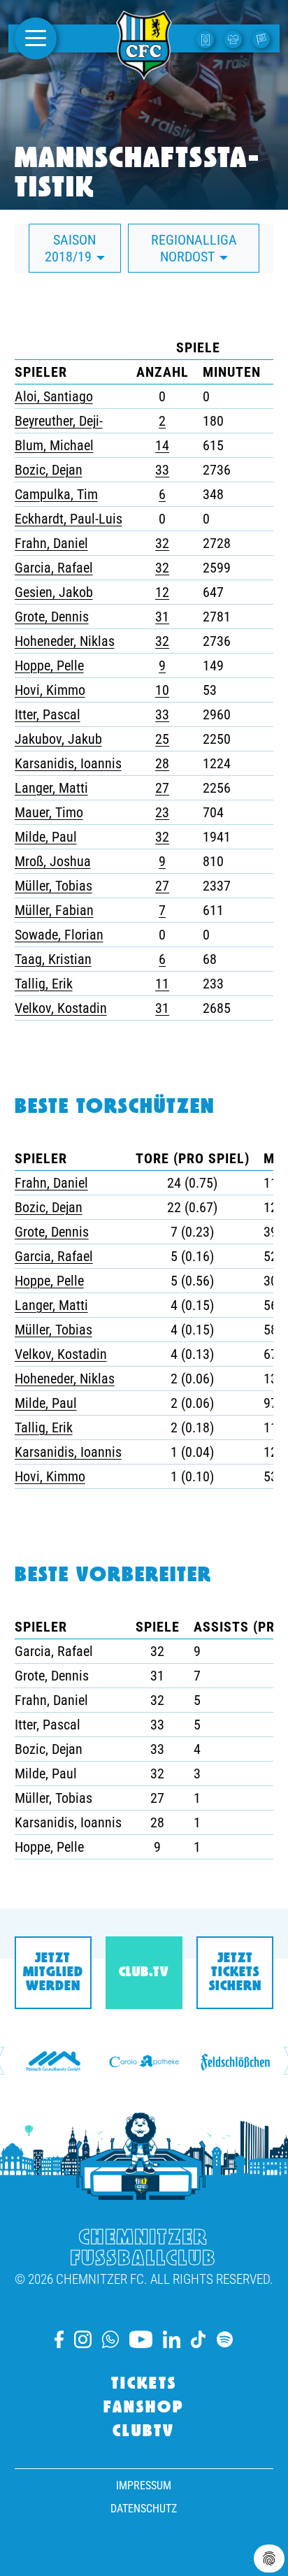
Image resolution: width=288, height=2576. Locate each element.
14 (162, 445)
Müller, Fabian (54, 910)
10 (162, 690)
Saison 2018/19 (71, 248)
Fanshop (144, 2408)
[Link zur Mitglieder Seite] (263, 38)
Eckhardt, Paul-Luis (69, 519)
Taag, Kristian (53, 959)
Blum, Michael (54, 445)
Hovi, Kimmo (50, 690)
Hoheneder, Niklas (65, 641)
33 (162, 470)
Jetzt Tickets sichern (235, 1973)
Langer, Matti (51, 788)
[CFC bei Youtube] (141, 2339)
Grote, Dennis (52, 617)
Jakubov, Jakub (58, 739)
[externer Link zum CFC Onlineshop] (235, 38)
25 (162, 739)
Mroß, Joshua (53, 861)
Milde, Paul (46, 837)
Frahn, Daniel (51, 543)
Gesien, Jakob (54, 592)
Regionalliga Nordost (194, 248)
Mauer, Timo (49, 812)
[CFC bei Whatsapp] (110, 2339)
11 (162, 984)
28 (162, 763)
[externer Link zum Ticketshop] (207, 38)
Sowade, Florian (59, 935)
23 (162, 812)
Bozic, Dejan (49, 470)
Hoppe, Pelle (49, 665)
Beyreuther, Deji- (59, 421)
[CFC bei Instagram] (83, 2339)
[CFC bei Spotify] (225, 2339)
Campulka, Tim (56, 494)
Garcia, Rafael (54, 568)
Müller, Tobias (53, 886)
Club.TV (144, 1973)
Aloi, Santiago (54, 396)
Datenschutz (144, 2509)
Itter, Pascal (48, 714)
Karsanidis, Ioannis (68, 763)
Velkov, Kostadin (61, 1008)
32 (162, 543)
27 (162, 788)
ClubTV (144, 2432)
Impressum (144, 2485)
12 (162, 592)
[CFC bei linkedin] (172, 2339)
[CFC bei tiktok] (199, 2339)
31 (162, 617)
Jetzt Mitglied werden (53, 1973)
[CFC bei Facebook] (59, 2339)
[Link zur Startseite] (144, 72)
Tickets (144, 2384)
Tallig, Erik (44, 984)
